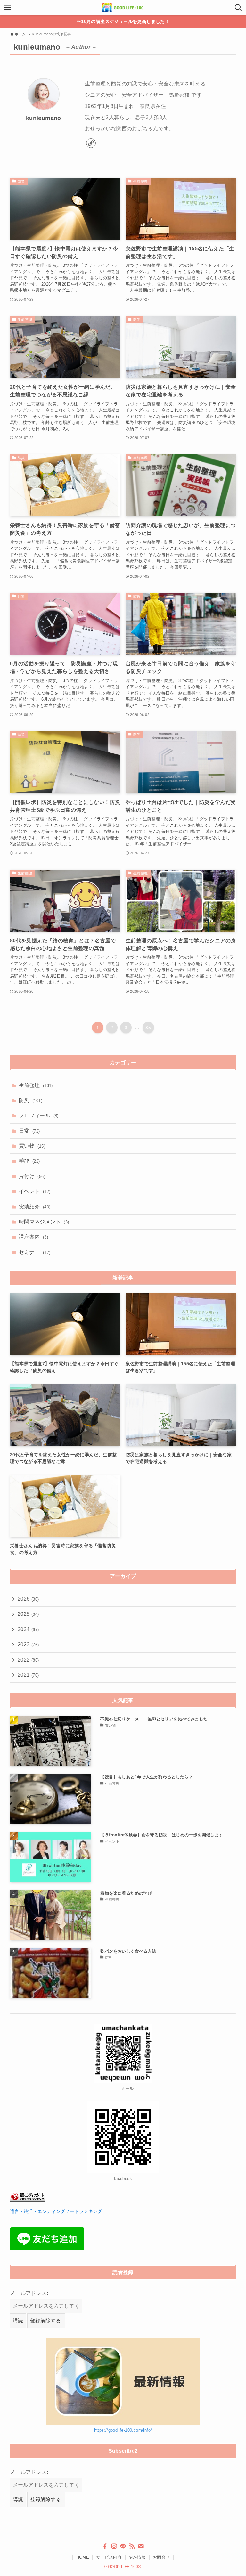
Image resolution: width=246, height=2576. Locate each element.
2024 (28, 1629)
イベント (35, 1191)
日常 (29, 1131)
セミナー (35, 1252)
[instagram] (114, 2546)
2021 (28, 1675)
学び (29, 1161)
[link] (91, 143)
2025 (28, 1614)
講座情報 (137, 2557)
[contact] (141, 2546)
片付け (32, 1176)
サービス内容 (109, 2557)
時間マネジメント (44, 1222)
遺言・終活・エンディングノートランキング (56, 2211)
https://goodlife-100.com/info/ (123, 2430)
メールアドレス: (29, 2293)
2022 (28, 1660)
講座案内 (33, 1237)
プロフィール (39, 1115)
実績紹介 (35, 1207)
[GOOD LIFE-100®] (123, 8)
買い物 (32, 1146)
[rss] (132, 2546)
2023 (28, 1644)
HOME (83, 2557)
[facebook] (105, 2546)
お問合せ (161, 2557)
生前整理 (36, 1085)
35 (148, 1028)
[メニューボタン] (8, 8)
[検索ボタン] (238, 8)
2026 (28, 1599)
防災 (31, 1100)
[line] (123, 2546)
